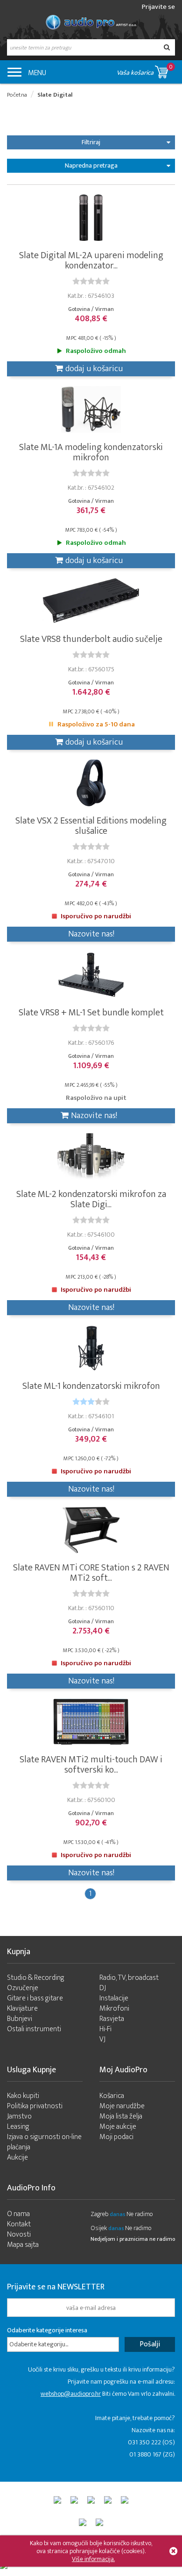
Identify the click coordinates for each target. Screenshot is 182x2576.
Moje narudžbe (122, 2106)
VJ (102, 2039)
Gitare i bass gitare (35, 1998)
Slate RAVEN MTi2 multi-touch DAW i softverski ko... (91, 1765)
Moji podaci (116, 2137)
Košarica (112, 2096)
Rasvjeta (112, 2019)
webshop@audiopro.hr (71, 2394)
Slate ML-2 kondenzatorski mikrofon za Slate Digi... (91, 1199)
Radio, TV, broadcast (129, 1978)
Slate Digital (55, 95)
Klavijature (22, 2009)
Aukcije (17, 2157)
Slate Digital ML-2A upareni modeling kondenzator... (91, 260)
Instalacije (114, 1998)
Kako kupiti (23, 2096)
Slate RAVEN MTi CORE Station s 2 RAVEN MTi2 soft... (91, 1573)
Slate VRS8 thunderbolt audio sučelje (91, 639)
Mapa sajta (23, 2245)
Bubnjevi (20, 2019)
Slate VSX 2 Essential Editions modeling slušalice (91, 826)
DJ (103, 1988)
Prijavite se (158, 7)
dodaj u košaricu (94, 369)
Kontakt (19, 2224)
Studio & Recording (36, 1978)
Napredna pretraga (91, 165)
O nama (18, 2214)
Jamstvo (19, 2116)
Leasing (18, 2127)
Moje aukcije (118, 2127)
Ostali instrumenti (34, 2029)
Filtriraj (91, 142)
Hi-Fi (105, 2029)
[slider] (91, 281)
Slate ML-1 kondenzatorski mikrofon (91, 1386)
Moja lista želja (121, 2116)
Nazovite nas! (91, 934)
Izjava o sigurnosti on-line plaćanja (44, 2142)
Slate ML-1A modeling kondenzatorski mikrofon (91, 452)
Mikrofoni (114, 2009)
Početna (17, 95)
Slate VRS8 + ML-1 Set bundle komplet (91, 1013)
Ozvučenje (23, 1988)
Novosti (19, 2235)
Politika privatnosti (35, 2106)
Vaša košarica (145, 70)
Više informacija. (93, 2559)
